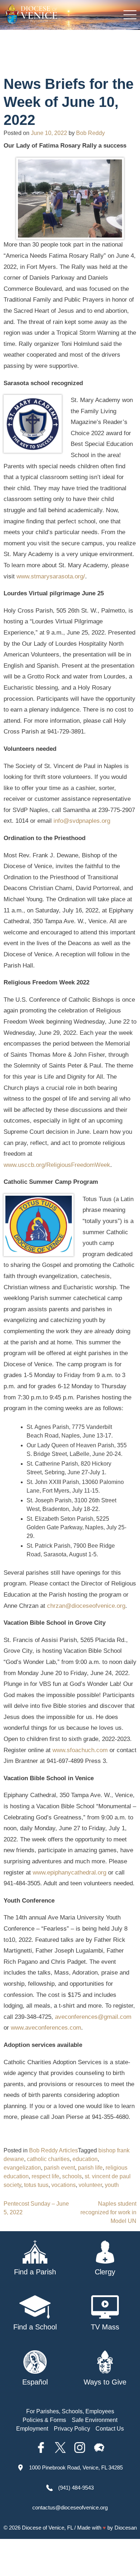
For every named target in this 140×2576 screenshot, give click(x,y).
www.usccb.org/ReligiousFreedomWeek (57, 1165)
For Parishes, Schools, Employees (70, 2411)
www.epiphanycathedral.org (69, 1873)
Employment (32, 2429)
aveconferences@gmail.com (93, 2017)
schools (72, 2176)
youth (112, 2185)
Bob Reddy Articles (53, 2150)
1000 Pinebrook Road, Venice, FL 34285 (76, 2467)
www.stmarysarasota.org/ (51, 576)
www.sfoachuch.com (80, 1750)
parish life (90, 2168)
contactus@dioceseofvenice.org (70, 2507)
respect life (45, 2176)
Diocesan (126, 2528)
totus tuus (36, 2185)
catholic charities (48, 2159)
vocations (64, 2185)
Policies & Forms (44, 2420)
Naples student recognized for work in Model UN (108, 2212)
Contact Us (110, 2429)
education (85, 2159)
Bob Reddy (90, 133)
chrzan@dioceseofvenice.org (86, 1606)
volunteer (90, 2185)
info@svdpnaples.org (82, 821)
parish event (59, 2168)
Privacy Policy (72, 2429)
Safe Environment (95, 2420)
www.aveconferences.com (46, 2028)
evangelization (22, 2168)
